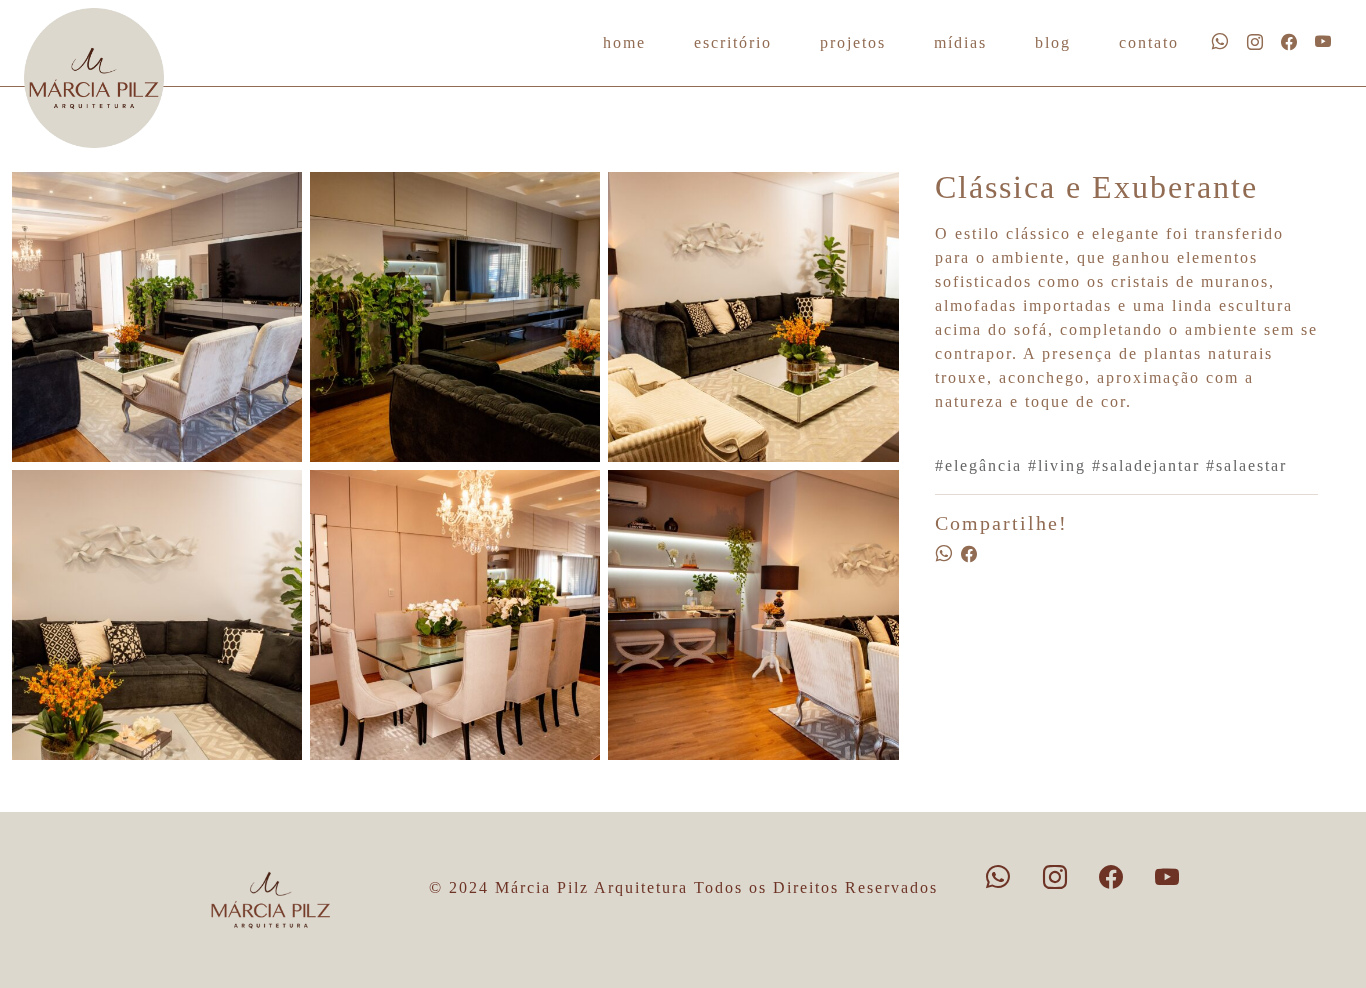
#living (1057, 465)
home (624, 42)
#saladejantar (1146, 465)
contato (1149, 42)
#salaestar (1246, 465)
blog (1053, 42)
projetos (853, 42)
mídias (960, 42)
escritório (733, 42)
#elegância (978, 465)
